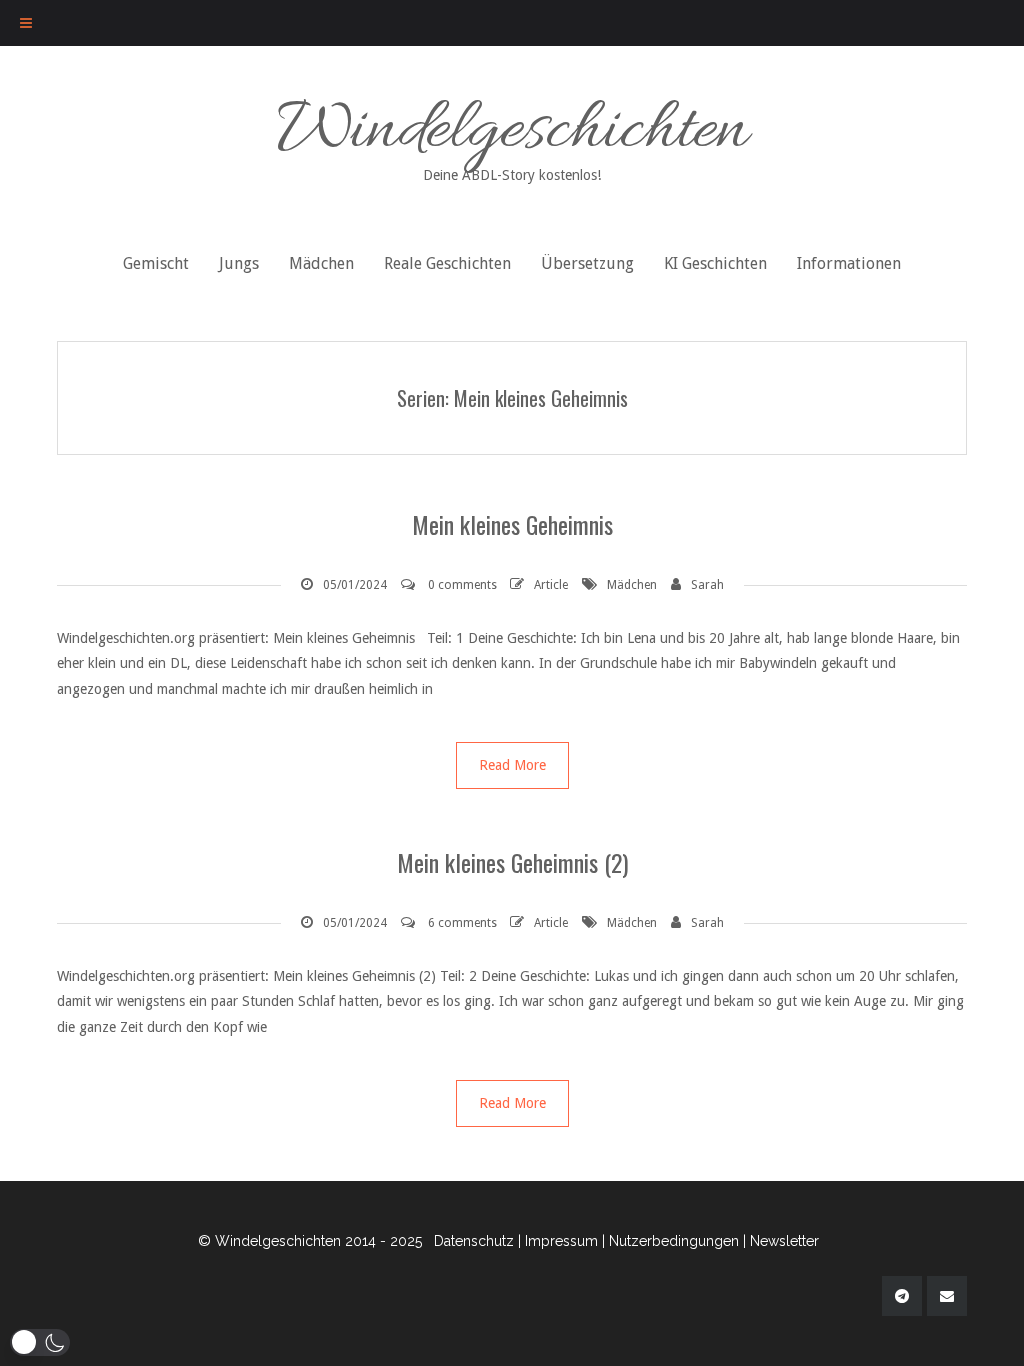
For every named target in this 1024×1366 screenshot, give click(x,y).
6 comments (462, 923)
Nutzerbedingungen (674, 1241)
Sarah (707, 585)
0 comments (462, 585)
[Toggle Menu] (26, 23)
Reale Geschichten (447, 263)
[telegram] (902, 1296)
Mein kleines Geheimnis (512, 524)
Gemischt (156, 263)
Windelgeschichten (512, 134)
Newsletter (784, 1241)
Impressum (561, 1241)
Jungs (239, 263)
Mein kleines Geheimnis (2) (512, 862)
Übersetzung (587, 263)
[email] (947, 1296)
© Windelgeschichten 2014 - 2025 (310, 1241)
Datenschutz (474, 1241)
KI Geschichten (715, 263)
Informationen (849, 263)
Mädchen (321, 263)
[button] (40, 1342)
